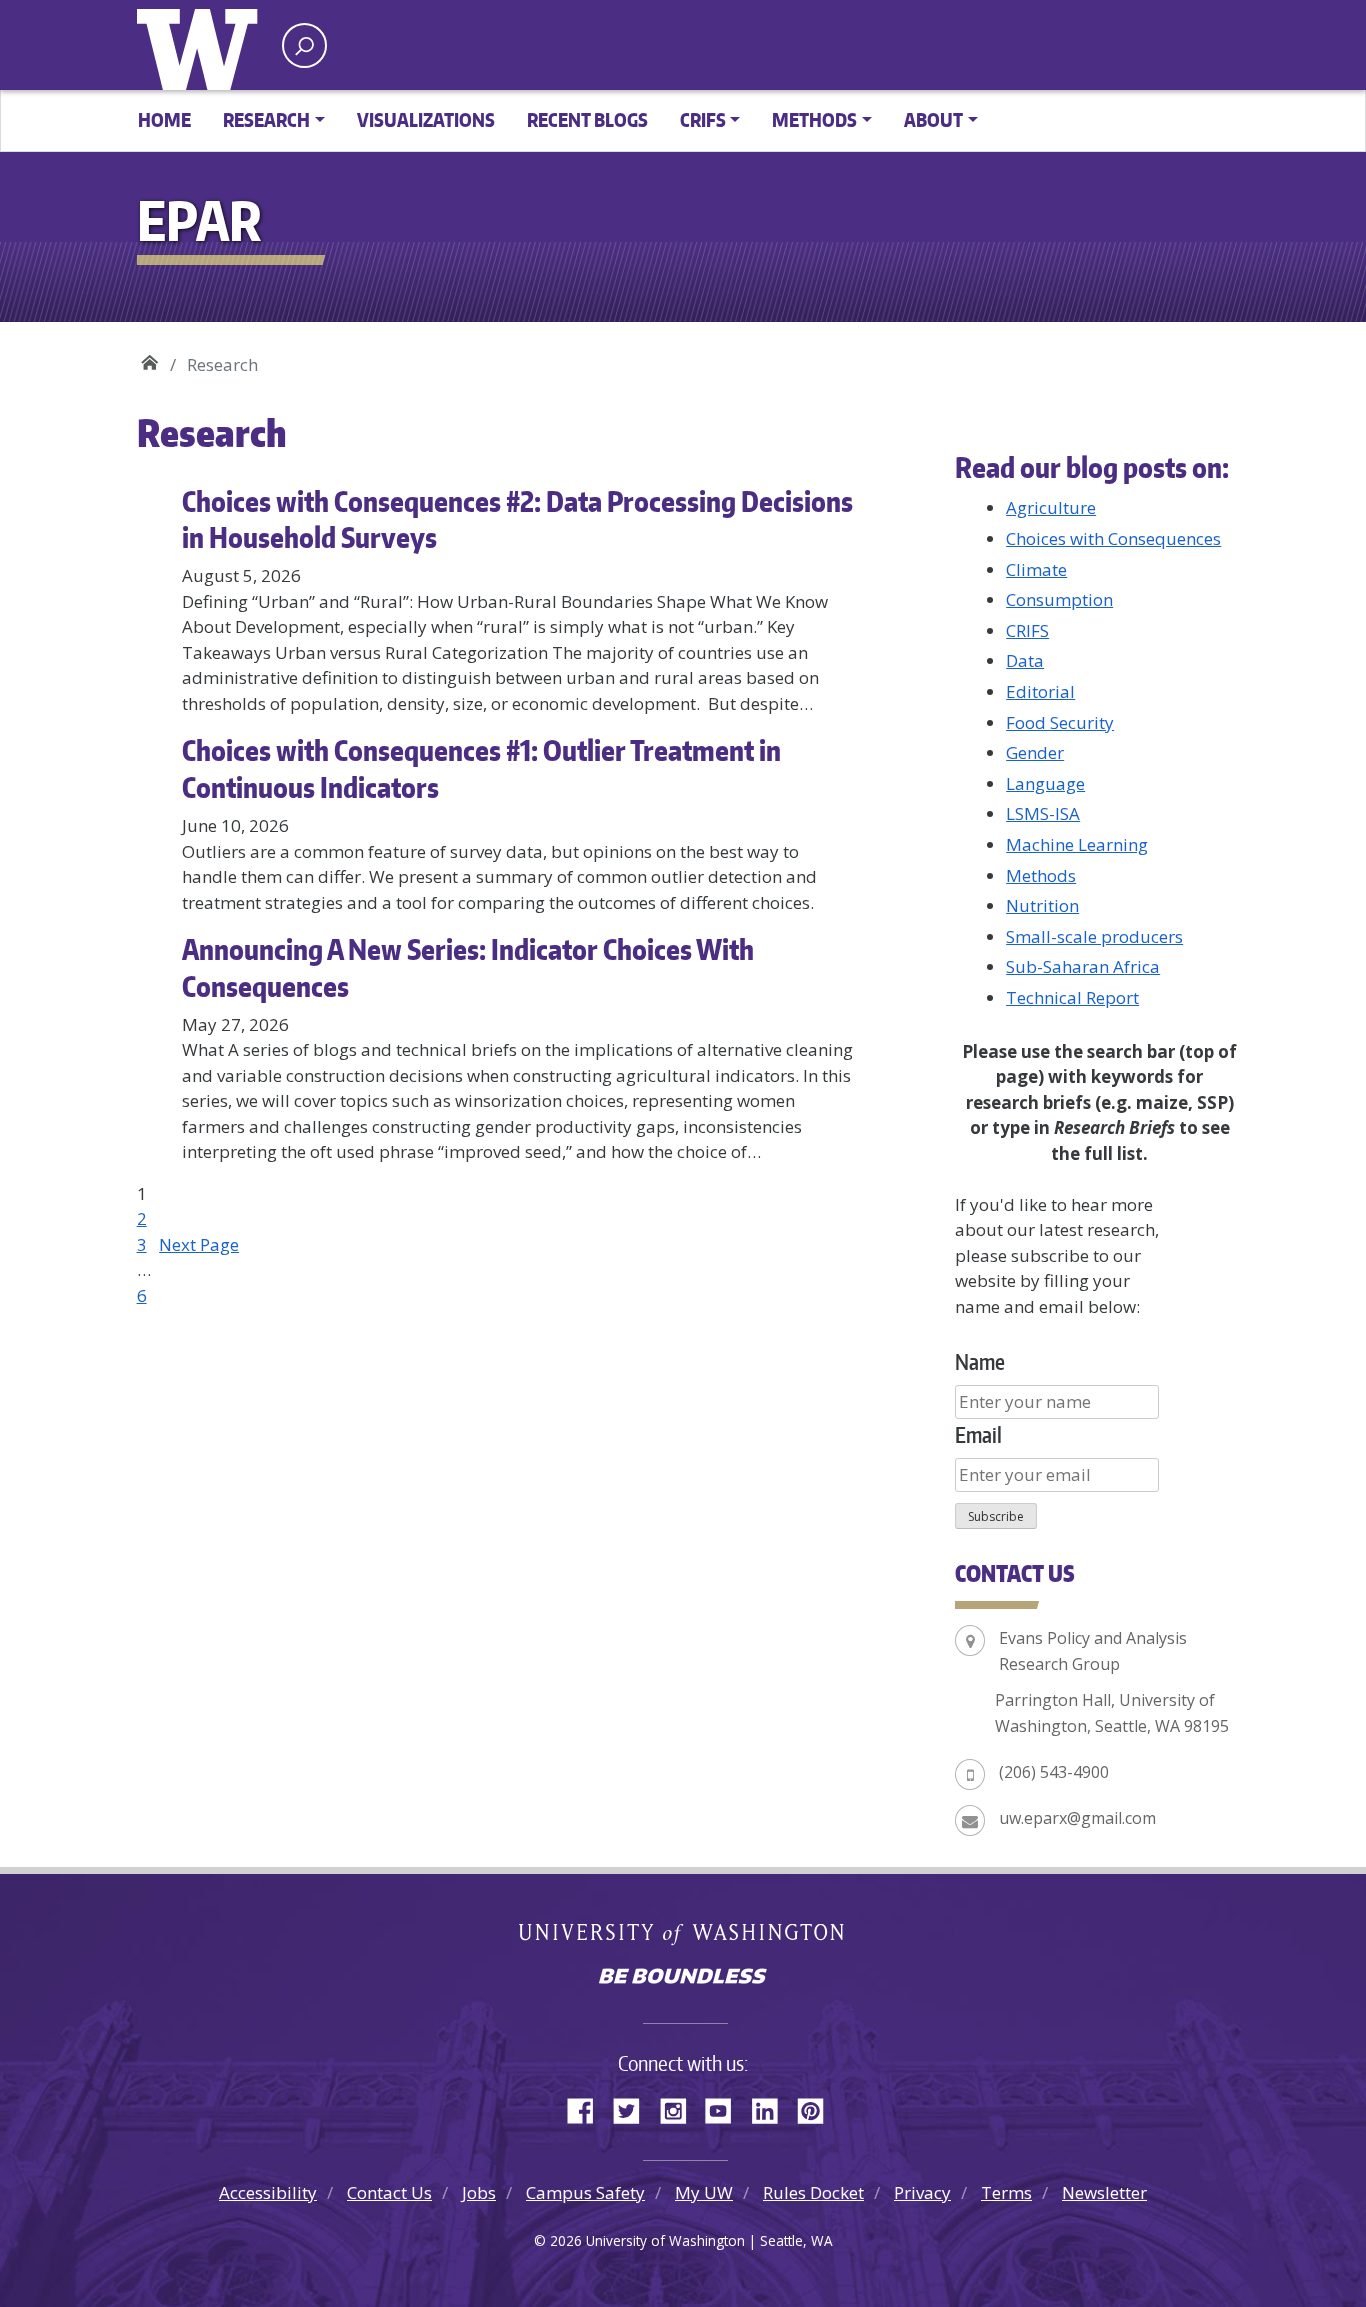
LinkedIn (772, 2108)
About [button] (933, 119)
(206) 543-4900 (1054, 1772)
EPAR (149, 357)
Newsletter (1104, 2192)
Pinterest (818, 2108)
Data (1025, 660)
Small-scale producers (1094, 936)
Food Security (1060, 722)
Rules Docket (813, 2192)
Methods (1041, 875)
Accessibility (268, 2192)
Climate (1036, 569)
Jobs (479, 2192)
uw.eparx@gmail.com (1077, 1818)
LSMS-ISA (1043, 813)
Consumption (1059, 599)
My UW (704, 2192)
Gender (1035, 752)
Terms (1006, 2192)
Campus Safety (585, 2192)
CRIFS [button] (703, 119)
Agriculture (1051, 507)
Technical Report (1072, 997)
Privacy (922, 2192)
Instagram (680, 2108)
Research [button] (266, 119)
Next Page (199, 1244)
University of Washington (202, 45)
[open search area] (304, 45)
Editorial (1040, 691)
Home (164, 119)
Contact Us (389, 2192)
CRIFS (1027, 630)
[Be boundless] (683, 1978)
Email (978, 1434)
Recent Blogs (587, 119)
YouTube (726, 2108)
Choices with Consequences (1113, 538)
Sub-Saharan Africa (1083, 966)
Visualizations (426, 119)
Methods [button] (814, 119)
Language (1045, 783)
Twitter (634, 2108)
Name (980, 1361)
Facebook (588, 2108)
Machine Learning (1077, 844)
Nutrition (1042, 905)
